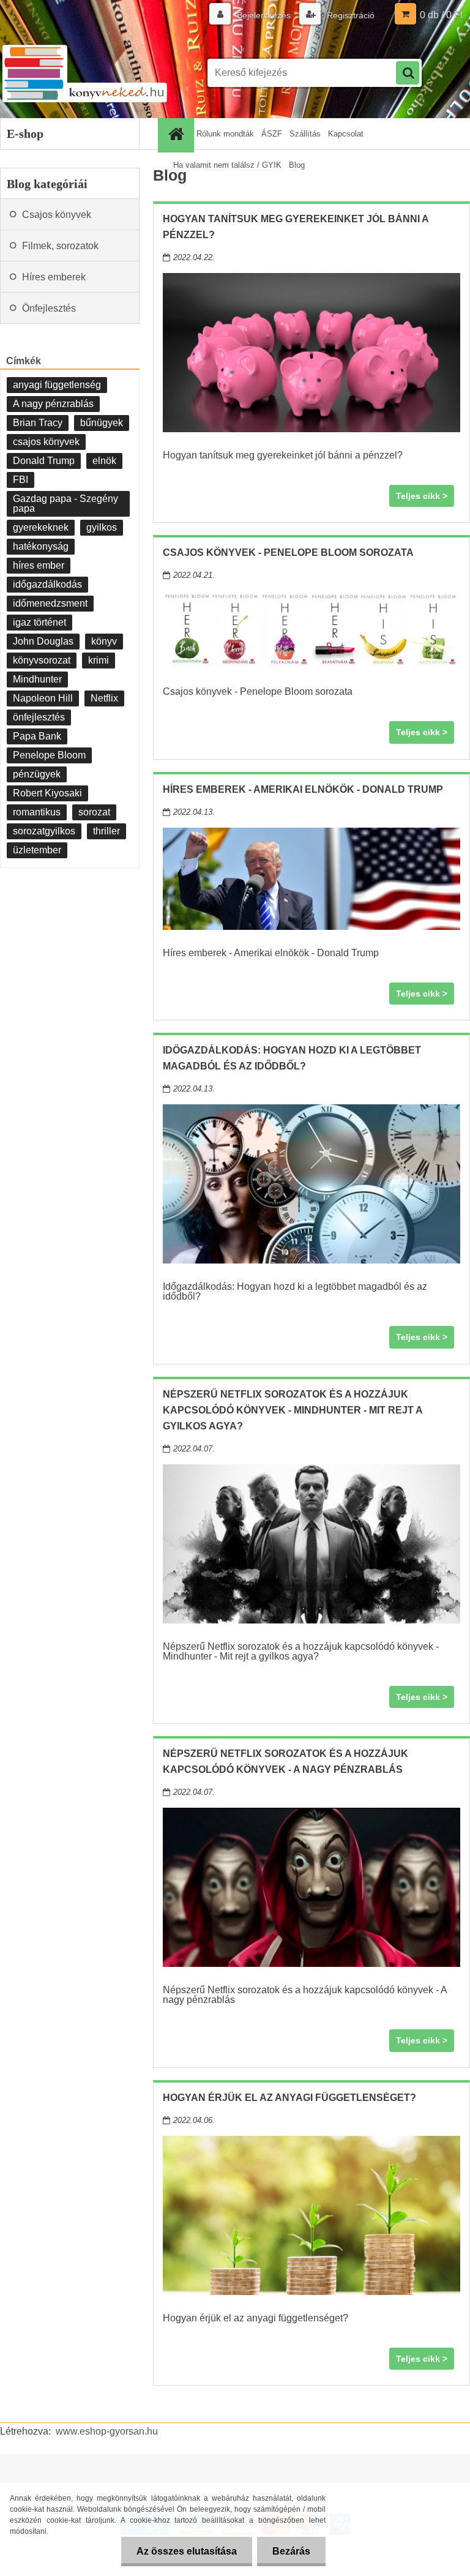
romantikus (37, 812)
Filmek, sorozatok (60, 246)
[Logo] (84, 73)
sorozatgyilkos (44, 831)
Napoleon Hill (43, 698)
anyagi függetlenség (57, 385)
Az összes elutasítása (187, 2551)
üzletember (37, 850)
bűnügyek (102, 423)
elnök (104, 461)
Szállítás (305, 134)
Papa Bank (37, 736)
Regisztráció (349, 15)
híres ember (39, 565)
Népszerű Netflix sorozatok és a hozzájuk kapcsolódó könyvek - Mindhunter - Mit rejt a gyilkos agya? (293, 1410)
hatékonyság (41, 546)
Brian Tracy (38, 423)
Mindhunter (37, 679)
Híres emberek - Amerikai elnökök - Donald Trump (303, 789)
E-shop (25, 133)
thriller (106, 831)
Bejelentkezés (264, 15)
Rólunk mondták (225, 134)
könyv (104, 641)
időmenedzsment (50, 603)
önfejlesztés (39, 717)
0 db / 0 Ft (441, 15)
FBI (21, 480)
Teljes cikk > (422, 496)
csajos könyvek (46, 442)
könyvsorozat (42, 660)
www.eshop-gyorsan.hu (107, 2431)
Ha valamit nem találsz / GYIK (227, 165)
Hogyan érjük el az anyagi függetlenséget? (289, 2098)
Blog (297, 165)
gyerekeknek (41, 527)
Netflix (104, 698)
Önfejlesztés (49, 308)
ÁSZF (272, 134)
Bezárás (291, 2551)
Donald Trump (44, 461)
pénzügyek (37, 774)
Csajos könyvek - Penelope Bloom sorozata (288, 552)
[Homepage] (177, 134)
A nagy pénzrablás (53, 404)
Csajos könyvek (57, 215)
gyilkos (102, 527)
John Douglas (43, 641)
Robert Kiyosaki (47, 793)
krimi (99, 660)
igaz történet (39, 622)
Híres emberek (54, 277)
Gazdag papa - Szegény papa (65, 504)
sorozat (94, 812)
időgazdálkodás (47, 584)
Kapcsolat (346, 134)
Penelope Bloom (49, 755)
